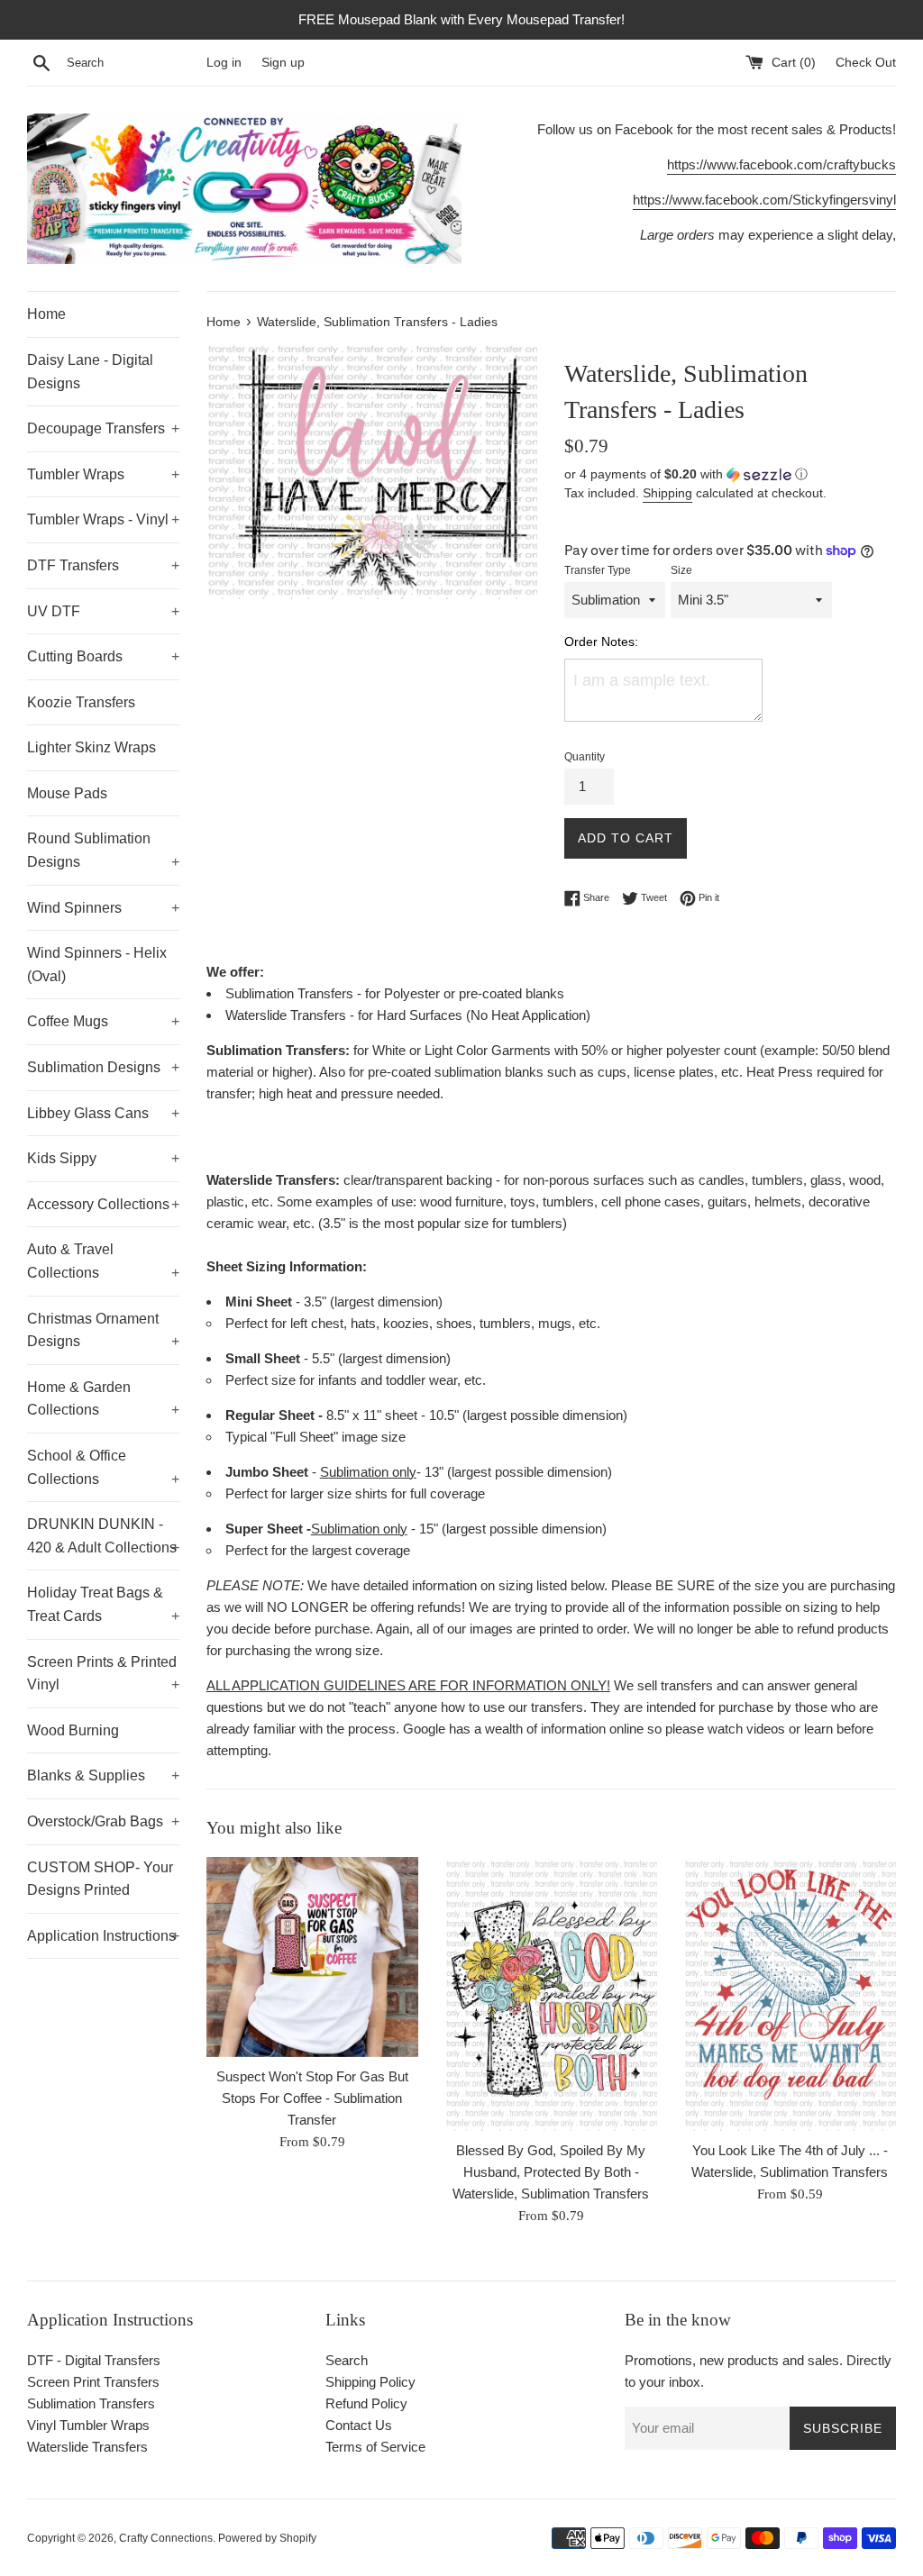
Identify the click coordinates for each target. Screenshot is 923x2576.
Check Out (866, 63)
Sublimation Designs (103, 1067)
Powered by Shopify (267, 2538)
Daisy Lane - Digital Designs (90, 372)
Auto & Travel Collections (103, 1261)
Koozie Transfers (81, 702)
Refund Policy (366, 2403)
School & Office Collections (103, 1467)
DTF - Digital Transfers (94, 2360)
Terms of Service (375, 2447)
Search (347, 2360)
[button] (730, 474)
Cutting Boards (103, 656)
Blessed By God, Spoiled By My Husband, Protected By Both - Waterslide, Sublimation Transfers (551, 2172)
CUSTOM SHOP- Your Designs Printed (100, 1879)
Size (681, 570)
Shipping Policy (370, 2382)
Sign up (283, 63)
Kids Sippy (103, 1158)
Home (46, 314)
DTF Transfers (103, 565)
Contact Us (359, 2425)
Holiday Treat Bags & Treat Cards (103, 1604)
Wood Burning (73, 1730)
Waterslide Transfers (87, 2447)
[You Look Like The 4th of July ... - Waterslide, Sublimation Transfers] (790, 1994)
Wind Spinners (103, 908)
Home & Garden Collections (103, 1399)
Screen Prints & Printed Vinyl (103, 1674)
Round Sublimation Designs (103, 850)
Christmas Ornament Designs (103, 1330)
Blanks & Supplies (103, 1775)
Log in (224, 63)
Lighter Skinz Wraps (91, 747)
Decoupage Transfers (103, 428)
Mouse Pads (67, 793)
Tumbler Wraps (103, 474)
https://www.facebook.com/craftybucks (781, 164)
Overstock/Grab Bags (103, 1821)
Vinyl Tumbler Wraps (88, 2425)
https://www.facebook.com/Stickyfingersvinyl (764, 200)
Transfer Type (598, 570)
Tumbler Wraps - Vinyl (103, 519)
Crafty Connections (166, 2538)
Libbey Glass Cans (103, 1113)
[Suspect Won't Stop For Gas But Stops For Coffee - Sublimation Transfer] (312, 1957)
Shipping (667, 493)
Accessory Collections (103, 1204)
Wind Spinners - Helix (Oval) (97, 965)
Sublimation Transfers (91, 2403)
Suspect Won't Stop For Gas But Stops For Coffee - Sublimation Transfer (312, 2098)
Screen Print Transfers (93, 2382)
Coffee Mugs (103, 1021)
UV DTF (103, 611)
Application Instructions (103, 1936)
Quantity (585, 757)
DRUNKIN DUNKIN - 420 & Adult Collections (103, 1536)
